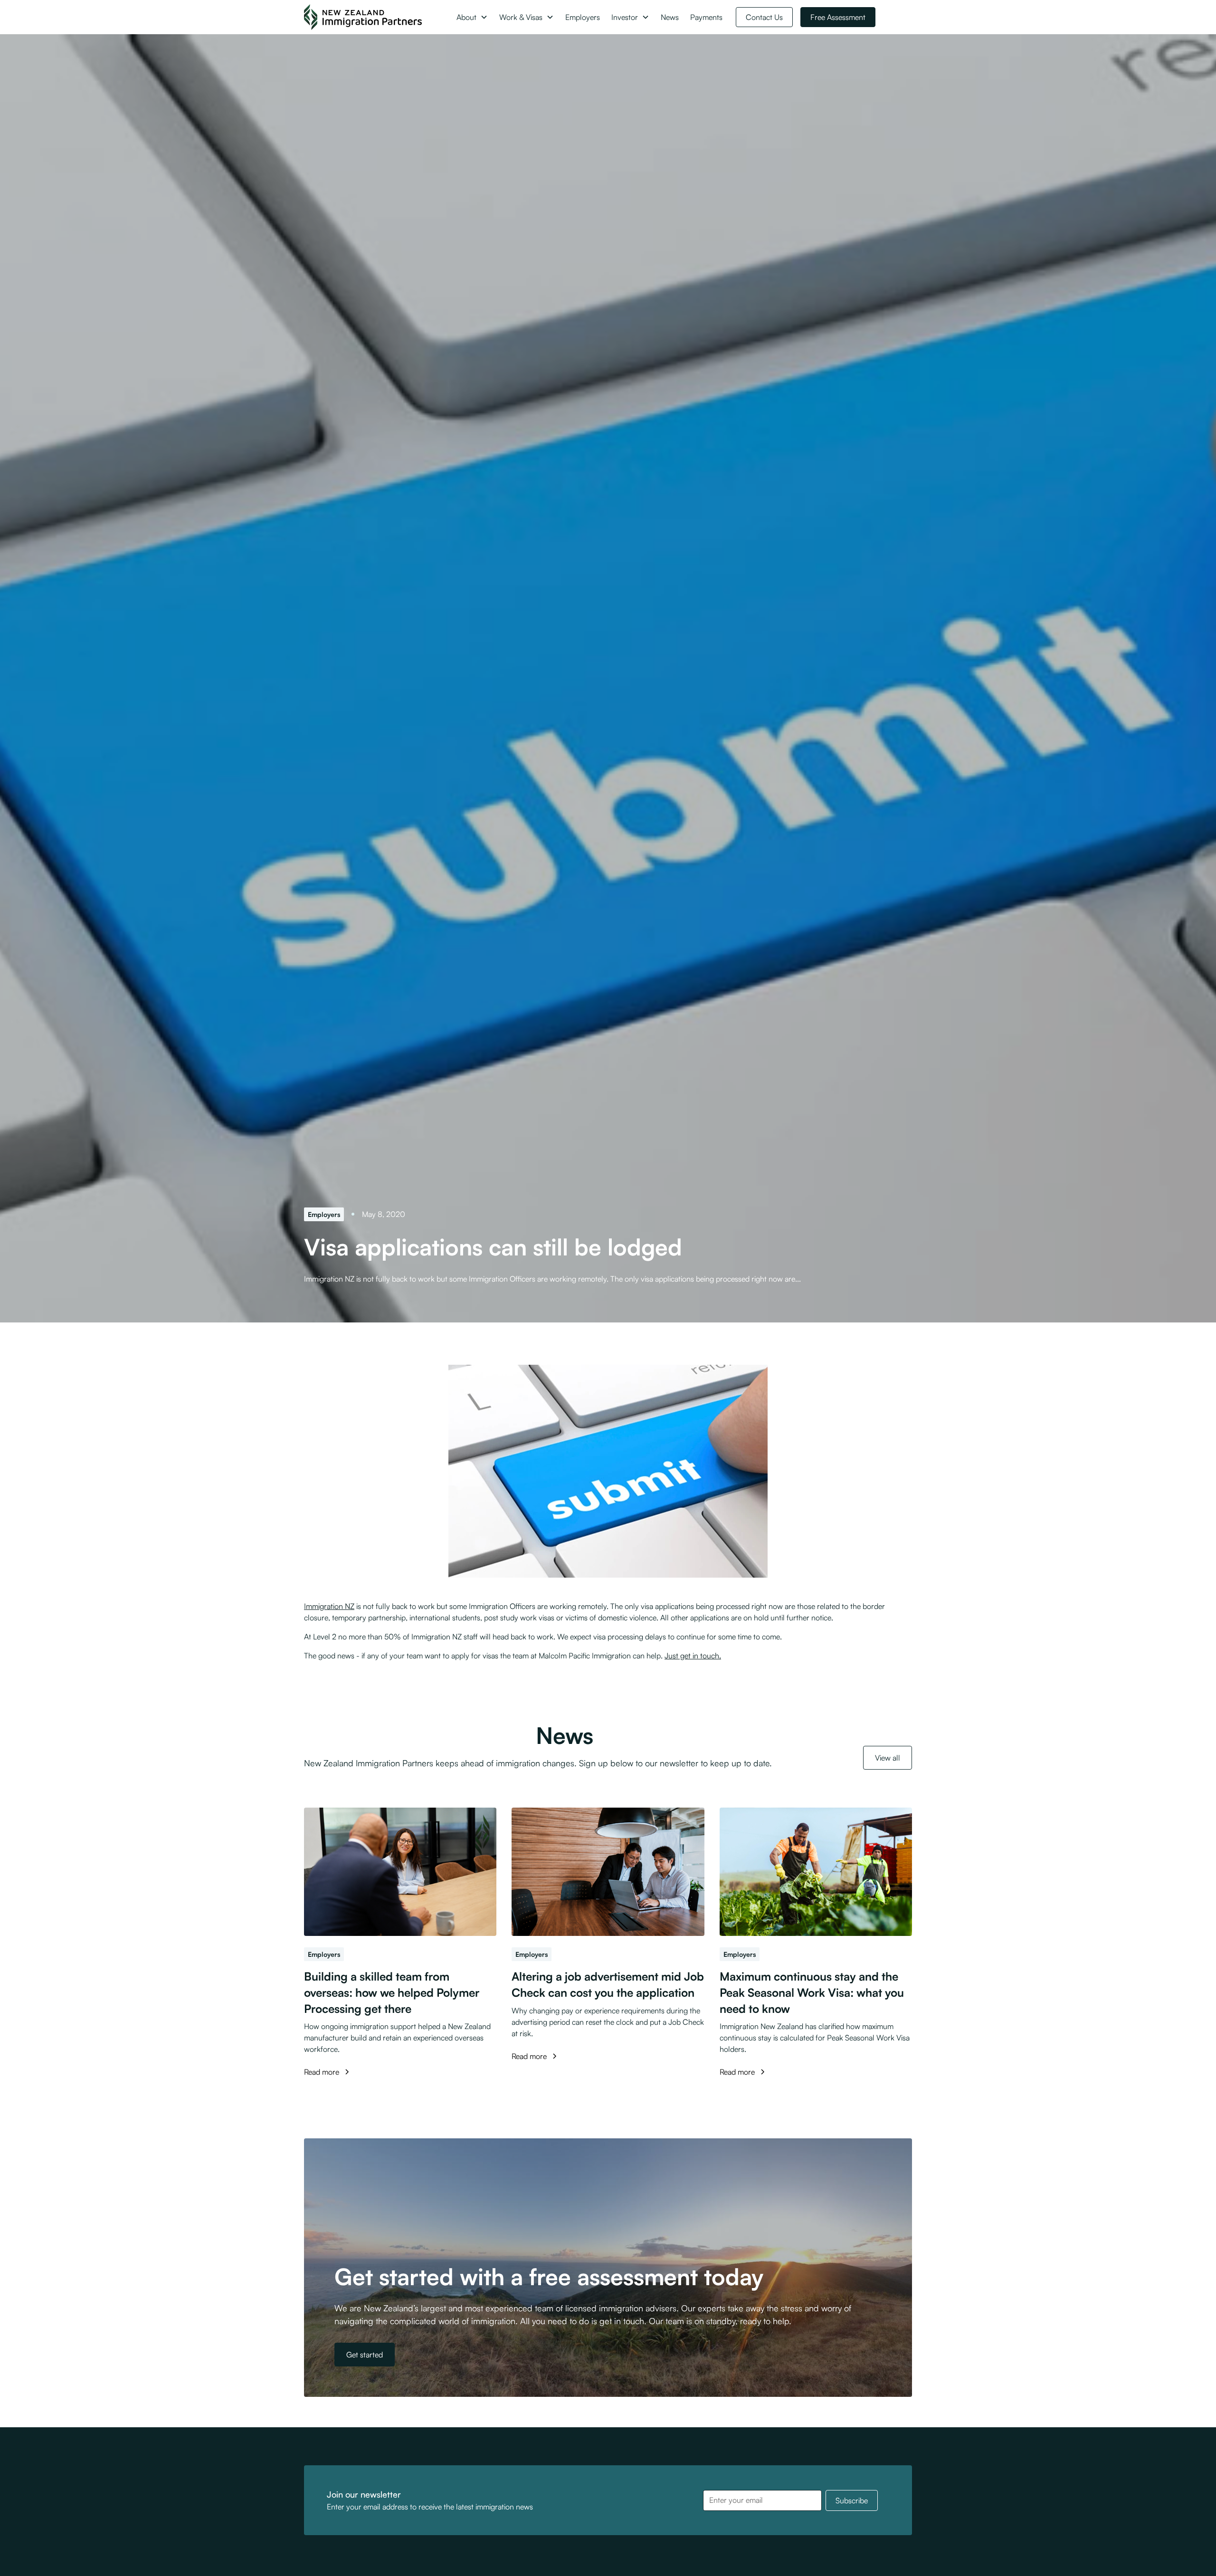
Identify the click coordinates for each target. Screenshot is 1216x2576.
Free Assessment (838, 17)
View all (888, 1758)
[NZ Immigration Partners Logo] (363, 17)
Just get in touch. (693, 1656)
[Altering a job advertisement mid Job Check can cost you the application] (608, 1872)
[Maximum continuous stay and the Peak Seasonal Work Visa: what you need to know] (816, 1872)
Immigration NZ (329, 1606)
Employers (583, 17)
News (670, 17)
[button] (472, 17)
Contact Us (764, 17)
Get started (365, 2355)
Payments (706, 17)
